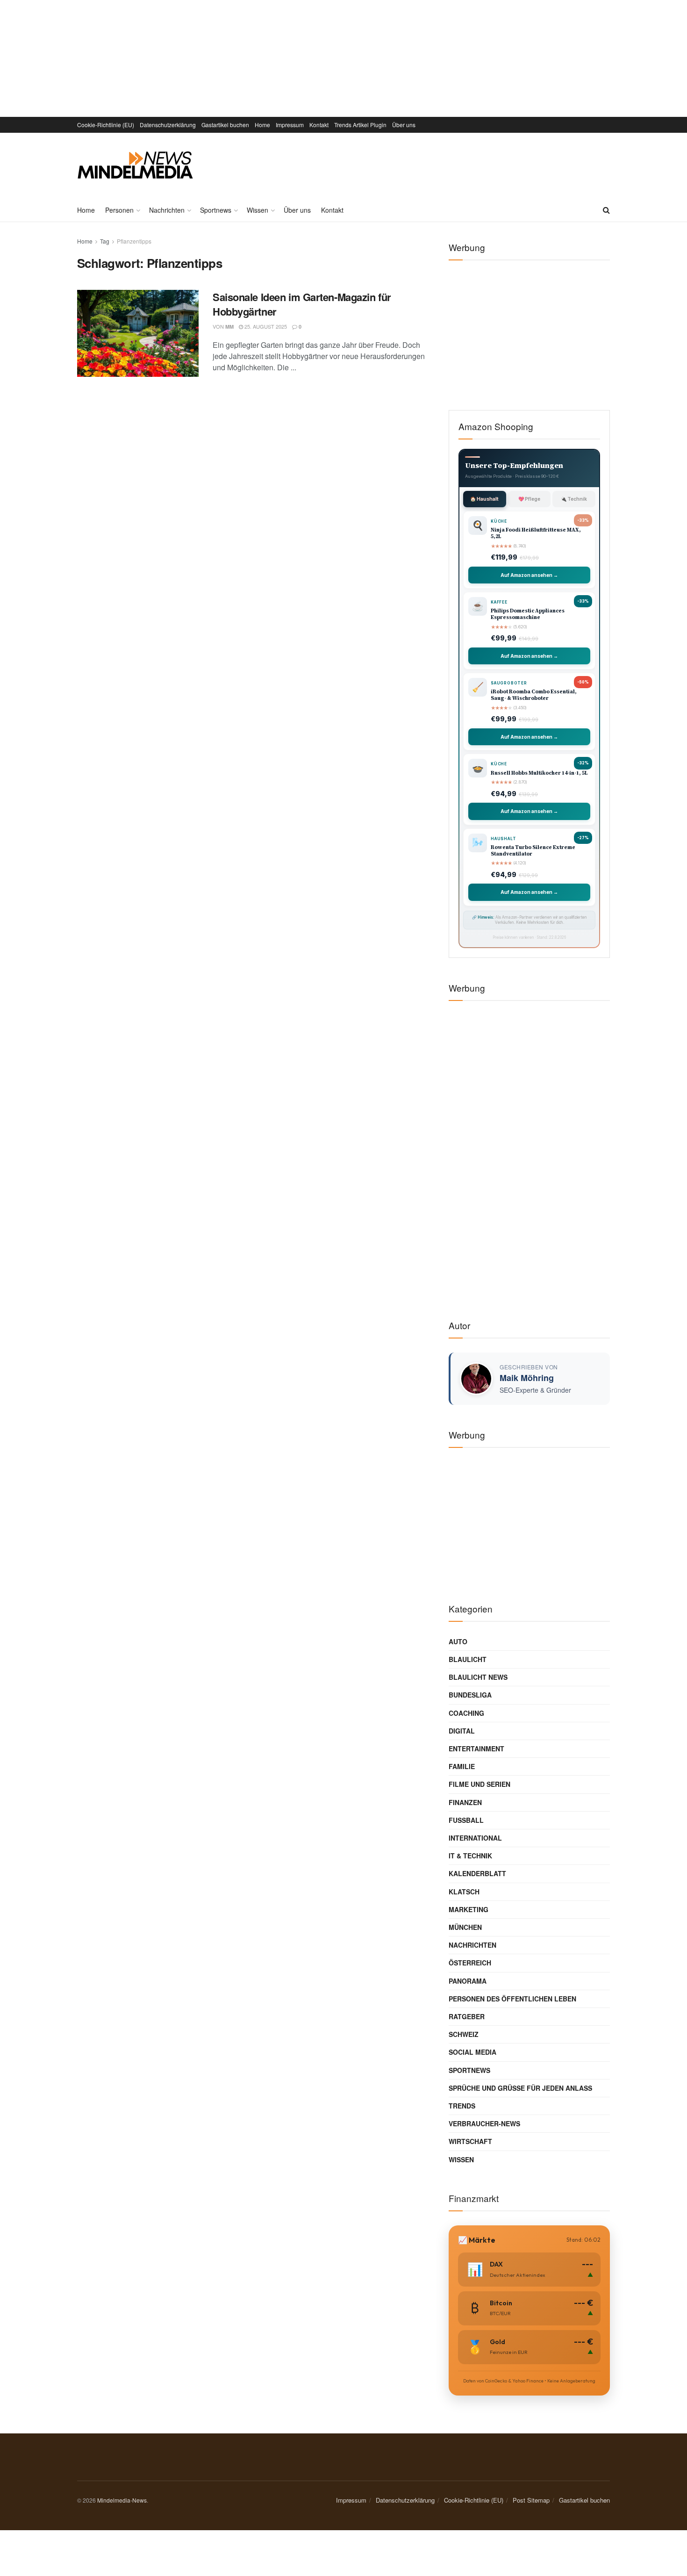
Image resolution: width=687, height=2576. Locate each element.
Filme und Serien (479, 1784)
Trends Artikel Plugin (360, 125)
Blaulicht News (478, 1677)
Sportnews (216, 210)
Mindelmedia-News (122, 2500)
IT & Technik (470, 1856)
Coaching (466, 1713)
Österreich (470, 1963)
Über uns (404, 125)
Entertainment (476, 1749)
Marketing (469, 1909)
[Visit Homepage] (135, 165)
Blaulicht (468, 1659)
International (475, 1838)
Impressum (290, 125)
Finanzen (465, 1802)
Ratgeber (467, 2016)
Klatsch (464, 1892)
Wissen (258, 210)
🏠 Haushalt (484, 499)
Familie (462, 1766)
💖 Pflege (529, 499)
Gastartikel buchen (225, 125)
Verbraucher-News (484, 2123)
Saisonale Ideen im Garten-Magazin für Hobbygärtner (302, 304)
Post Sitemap (531, 2500)
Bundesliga (470, 1695)
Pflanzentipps (134, 241)
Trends (462, 2106)
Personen (119, 210)
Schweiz (464, 2034)
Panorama (468, 1981)
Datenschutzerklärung (168, 125)
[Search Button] (606, 210)
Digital (462, 1731)
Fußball (466, 1820)
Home (262, 125)
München (465, 1927)
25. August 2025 (265, 326)
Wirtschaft (470, 2141)
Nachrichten (167, 210)
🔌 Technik (574, 499)
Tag (105, 241)
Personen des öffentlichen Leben (512, 1999)
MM (229, 327)
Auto (458, 1641)
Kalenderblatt (477, 1873)
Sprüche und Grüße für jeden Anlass (520, 2088)
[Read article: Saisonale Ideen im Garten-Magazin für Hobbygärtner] (138, 333)
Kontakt (319, 125)
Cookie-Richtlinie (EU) (106, 125)
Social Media (472, 2052)
